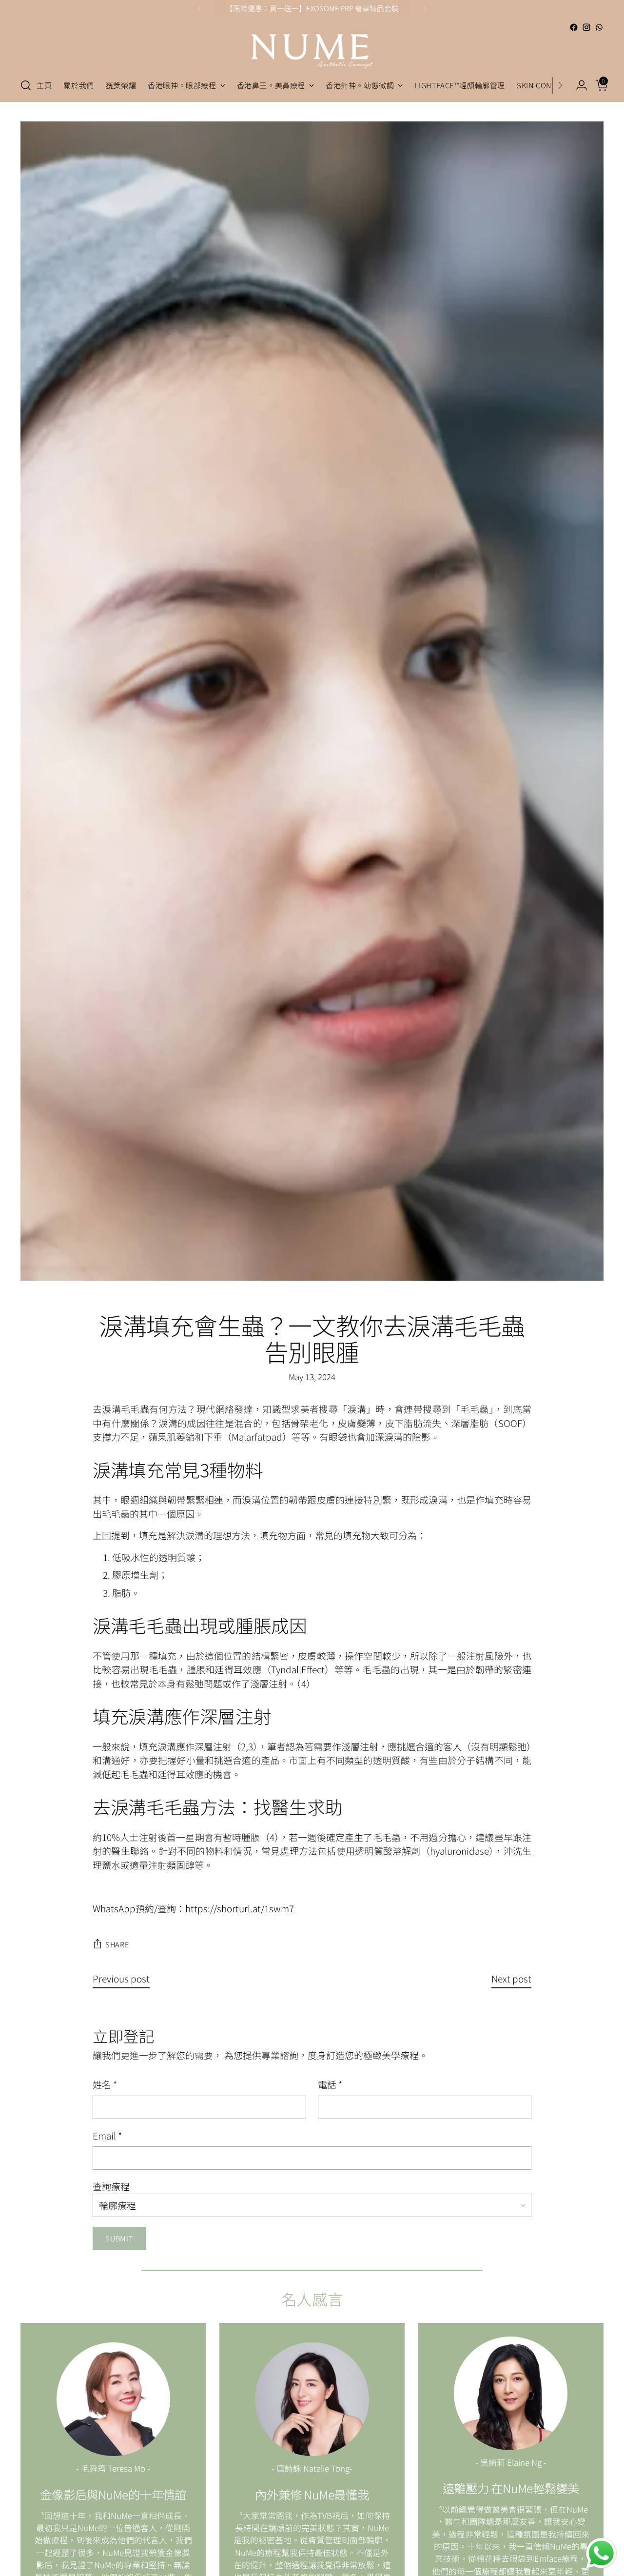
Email (107, 2135)
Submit (119, 2238)
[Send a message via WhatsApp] (601, 2553)
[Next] (425, 8)
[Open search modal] (26, 85)
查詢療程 (111, 2186)
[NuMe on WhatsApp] (599, 27)
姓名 (105, 2084)
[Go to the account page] (578, 85)
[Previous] (199, 8)
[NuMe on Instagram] (586, 27)
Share (117, 1944)
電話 (330, 2084)
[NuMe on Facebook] (574, 27)
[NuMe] (312, 51)
